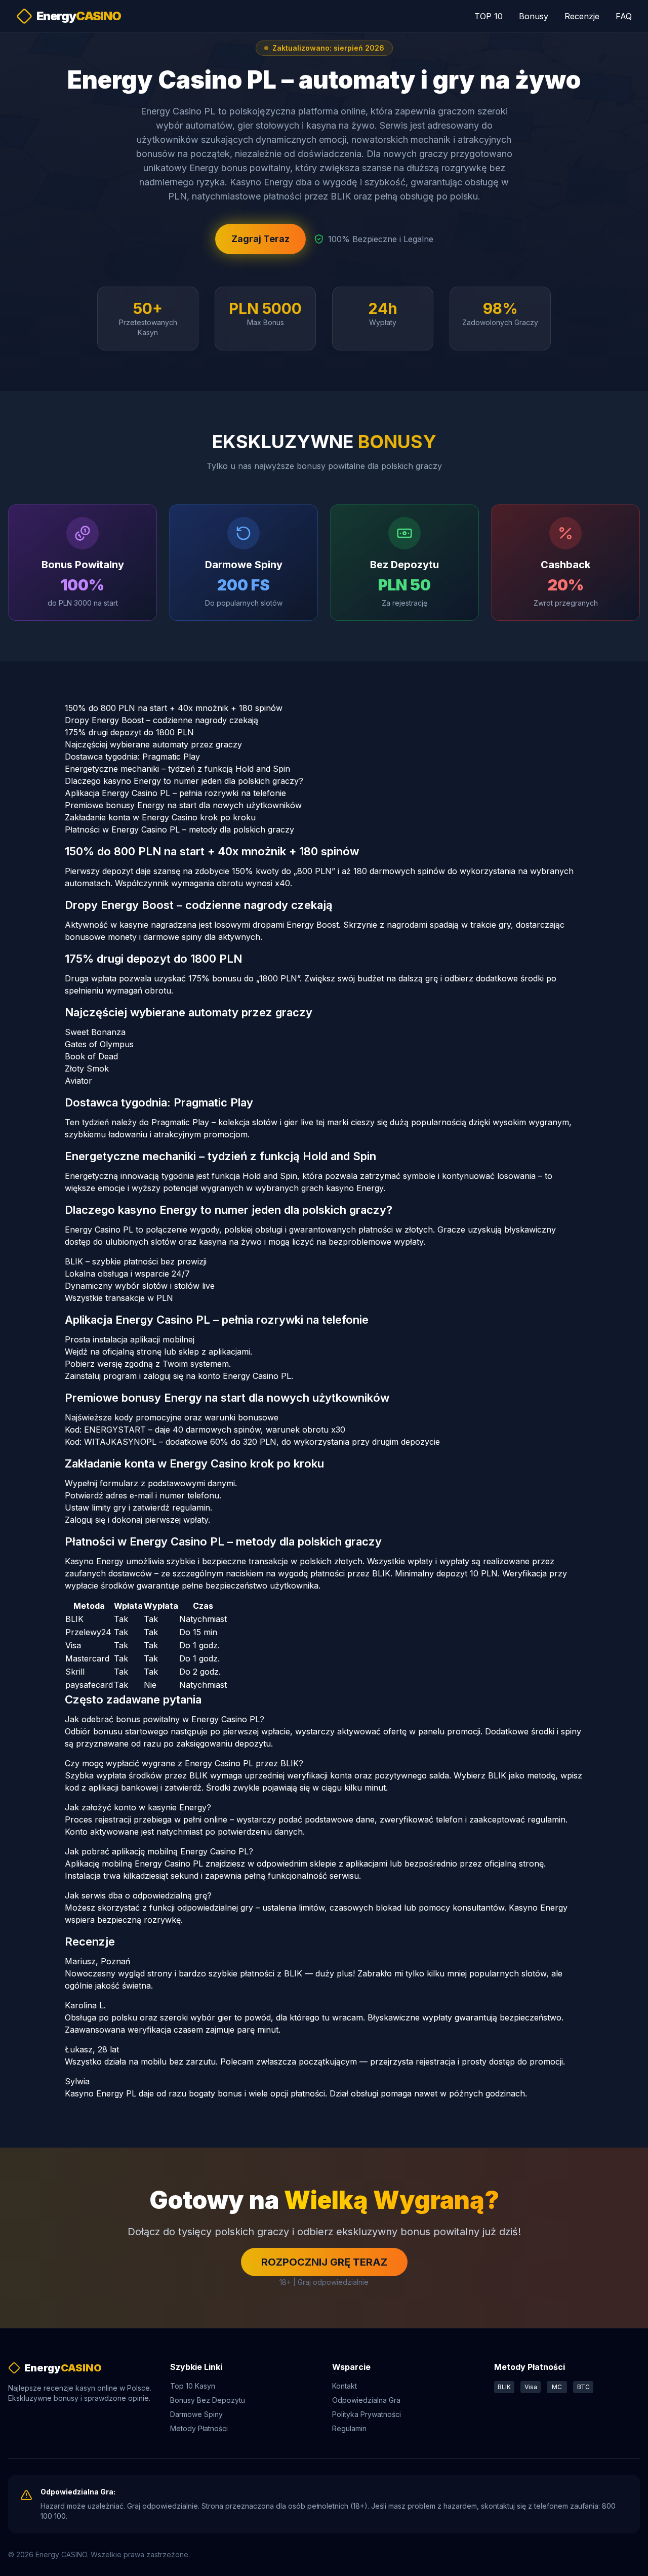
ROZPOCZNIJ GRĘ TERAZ (324, 2262)
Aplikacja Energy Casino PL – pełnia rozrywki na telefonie (175, 793)
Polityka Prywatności (367, 2414)
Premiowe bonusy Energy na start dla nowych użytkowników (183, 805)
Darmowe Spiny (196, 2414)
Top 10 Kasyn (193, 2386)
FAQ (624, 16)
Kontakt (345, 2386)
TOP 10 (489, 16)
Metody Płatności (199, 2428)
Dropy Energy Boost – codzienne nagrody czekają (161, 720)
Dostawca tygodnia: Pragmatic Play (132, 757)
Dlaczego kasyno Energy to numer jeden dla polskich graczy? (184, 781)
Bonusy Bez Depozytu (208, 2400)
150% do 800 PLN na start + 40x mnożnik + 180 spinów (174, 708)
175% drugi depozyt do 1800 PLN (129, 732)
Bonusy (534, 16)
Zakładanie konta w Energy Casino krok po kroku (160, 817)
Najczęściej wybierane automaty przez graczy (153, 744)
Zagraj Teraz (260, 239)
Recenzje (582, 16)
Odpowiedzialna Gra (366, 2400)
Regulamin (349, 2428)
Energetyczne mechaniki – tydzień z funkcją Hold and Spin (177, 769)
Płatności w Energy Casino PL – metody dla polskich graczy (179, 829)
